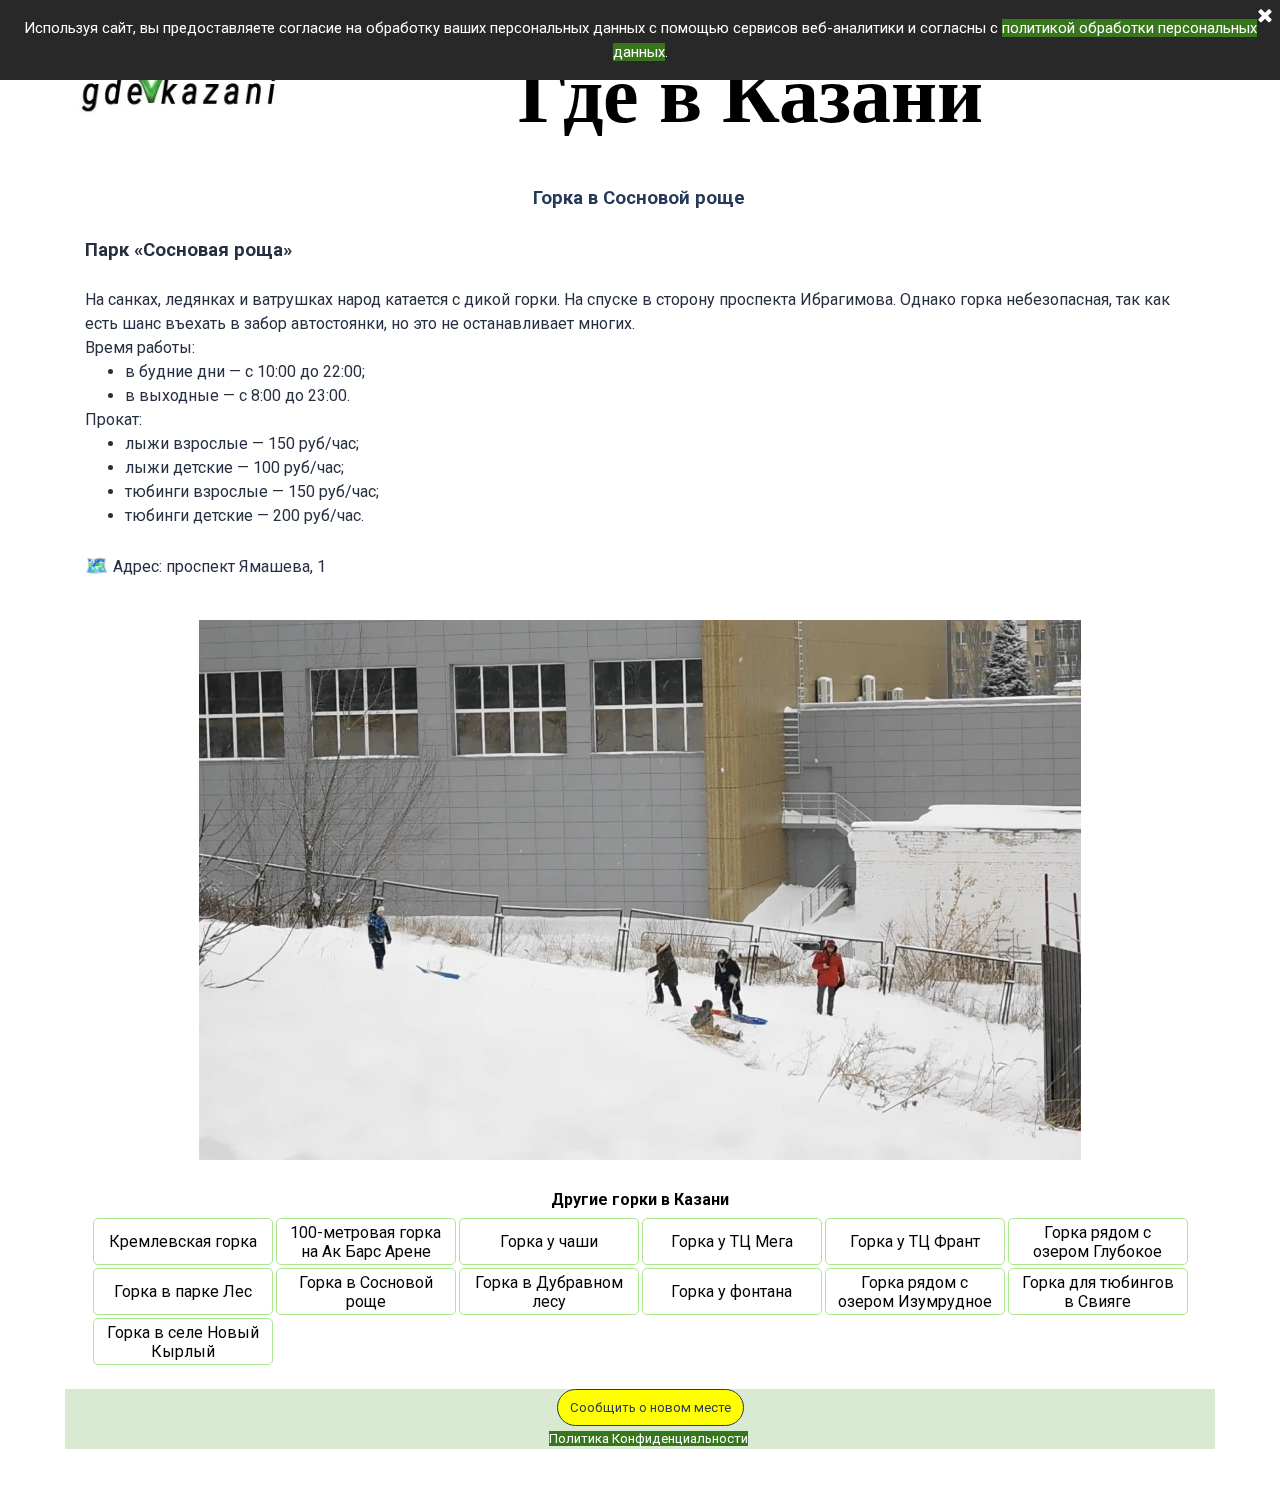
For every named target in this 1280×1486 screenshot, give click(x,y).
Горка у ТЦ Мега (732, 1241)
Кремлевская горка (183, 1241)
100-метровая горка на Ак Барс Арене (365, 1242)
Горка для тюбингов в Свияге (1098, 1292)
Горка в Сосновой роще (366, 1292)
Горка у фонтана (731, 1291)
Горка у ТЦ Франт (915, 1241)
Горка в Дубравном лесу (549, 1292)
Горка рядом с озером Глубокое (1097, 1242)
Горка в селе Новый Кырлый (183, 1342)
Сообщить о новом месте (650, 1407)
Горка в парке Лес (183, 1291)
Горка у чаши (549, 1241)
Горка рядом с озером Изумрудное (915, 1292)
